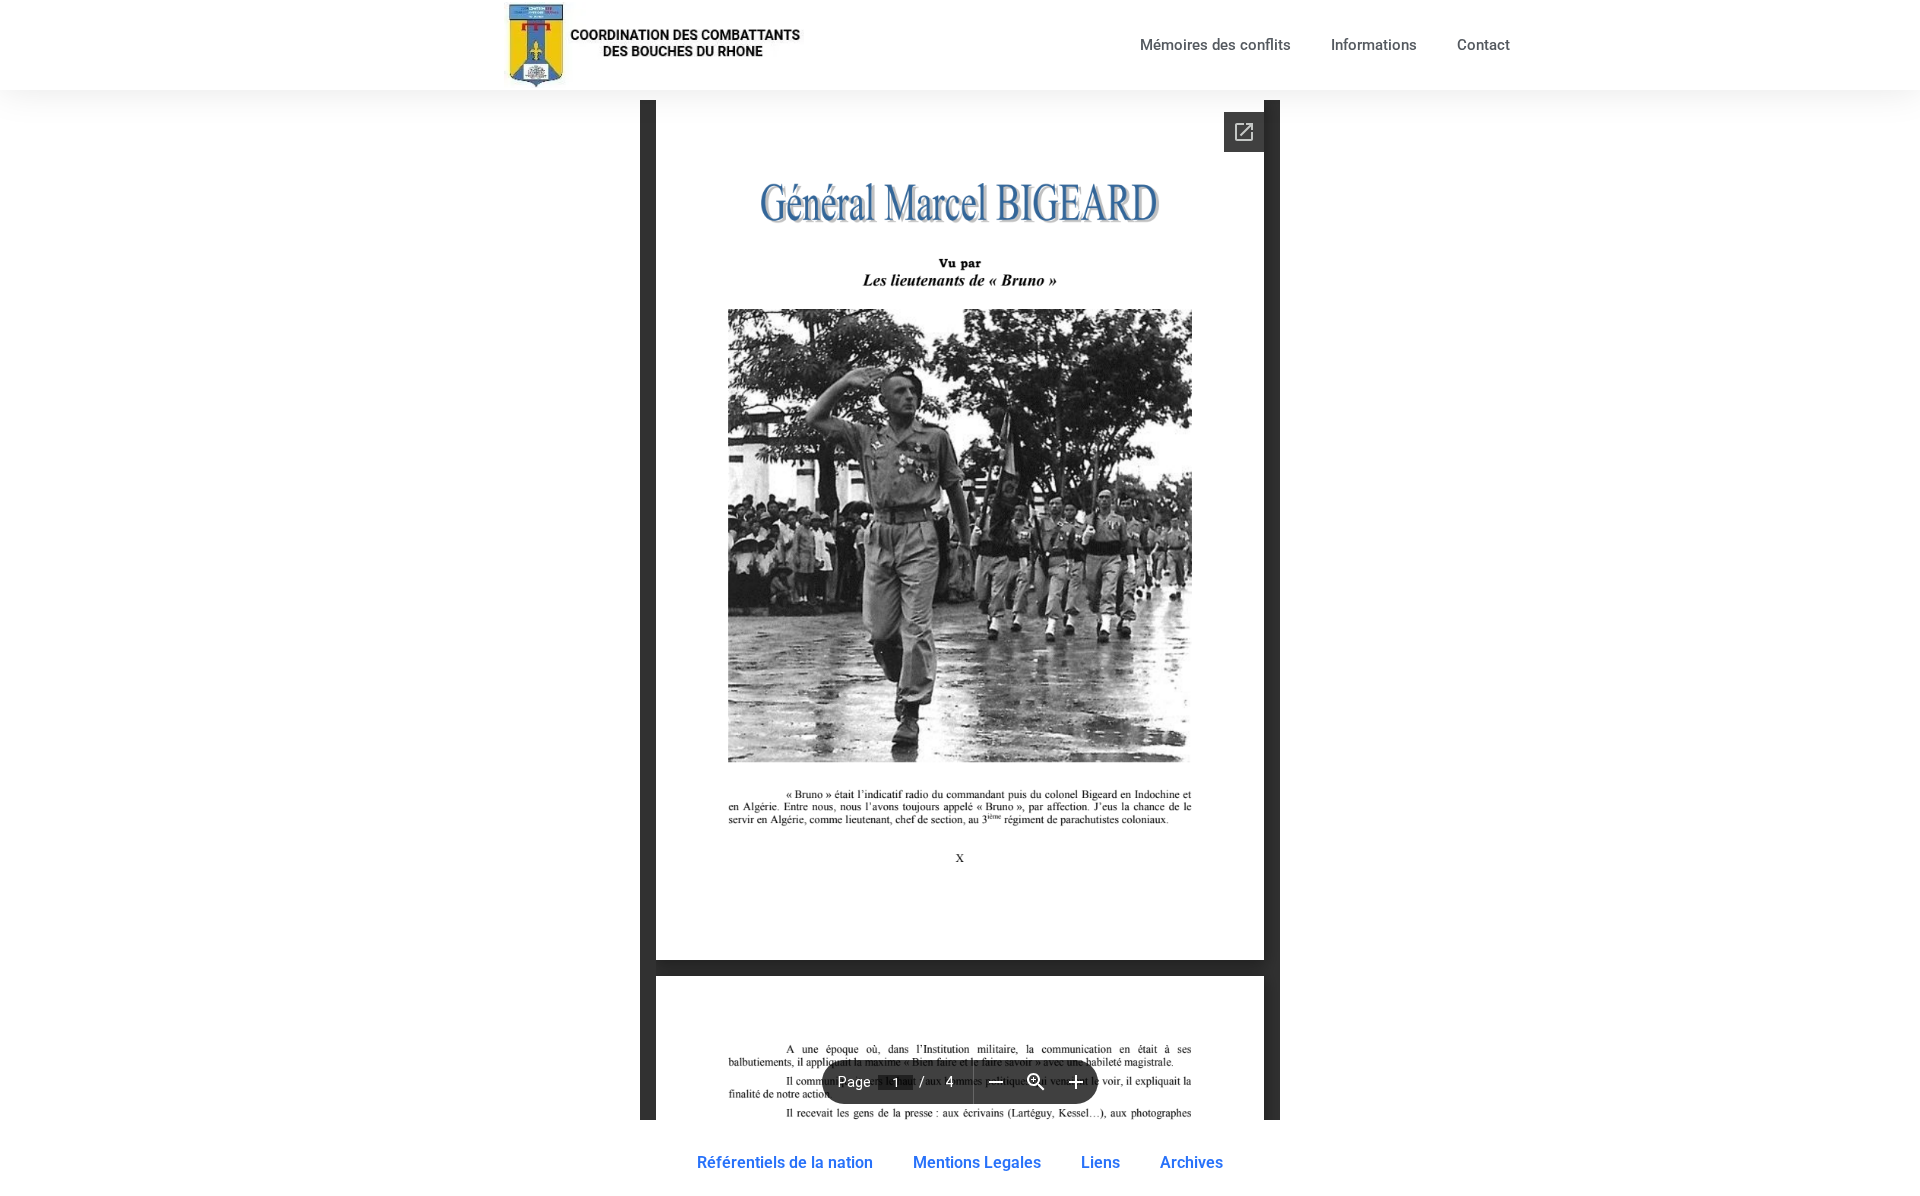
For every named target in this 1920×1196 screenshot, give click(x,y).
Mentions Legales (977, 1162)
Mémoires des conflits (1215, 45)
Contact (1483, 45)
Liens (1100, 1162)
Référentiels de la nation (785, 1162)
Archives (1191, 1162)
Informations (1374, 45)
